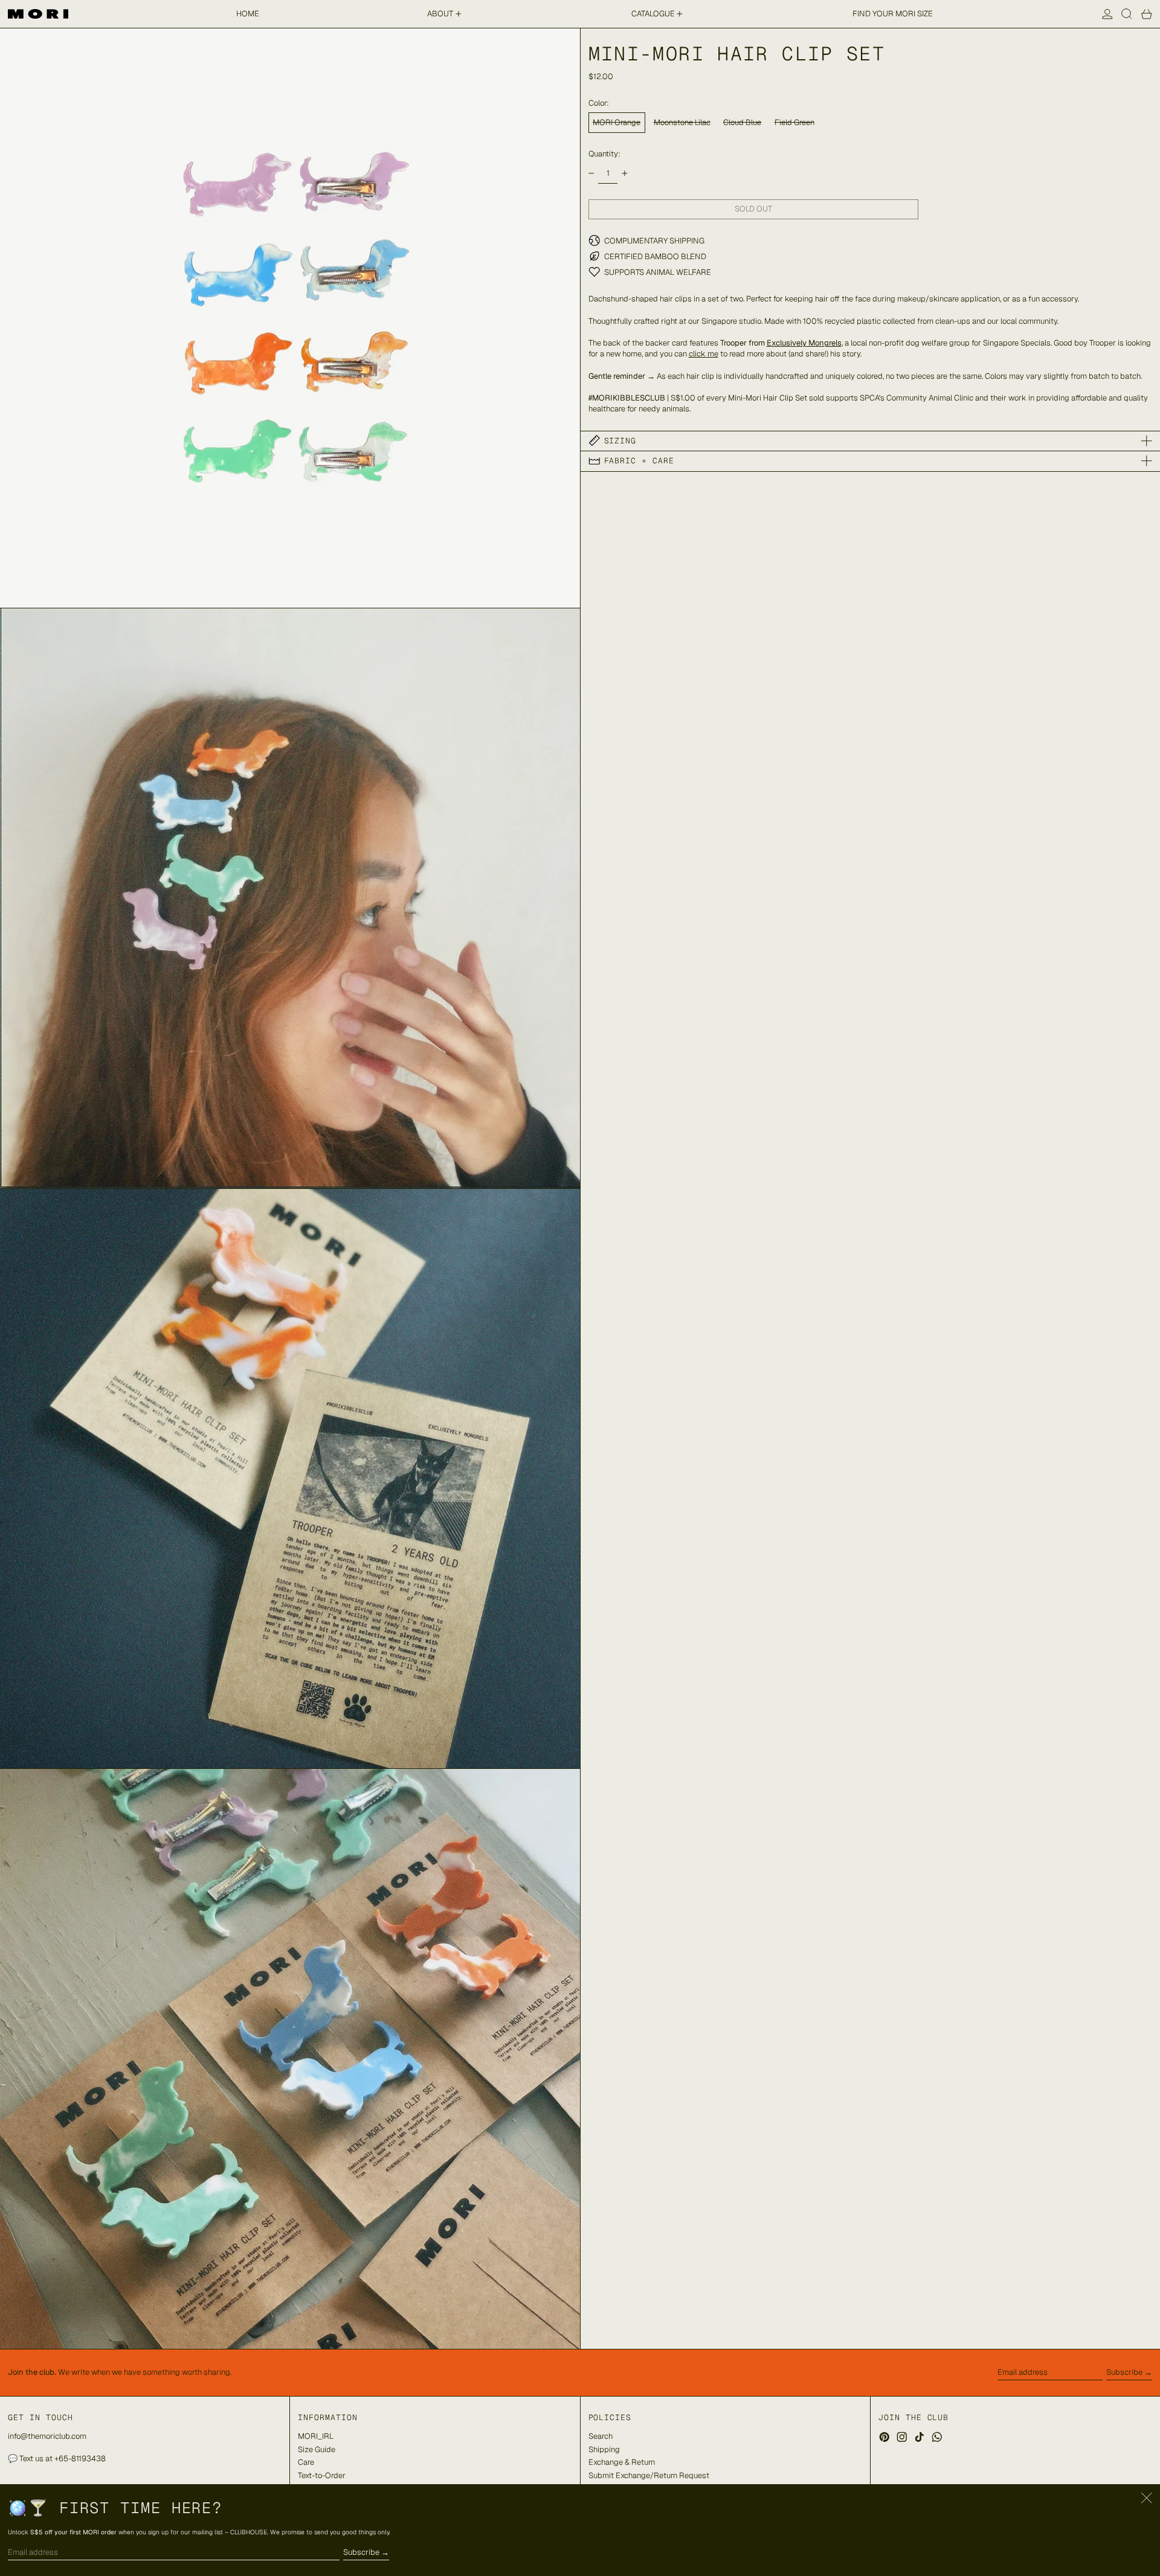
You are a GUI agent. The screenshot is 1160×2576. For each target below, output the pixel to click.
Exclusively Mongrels (804, 343)
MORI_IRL (316, 2436)
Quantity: (604, 153)
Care (306, 2462)
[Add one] (624, 173)
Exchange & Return (622, 2462)
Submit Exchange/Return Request (649, 2475)
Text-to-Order (322, 2475)
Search (601, 2436)
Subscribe (1124, 2372)
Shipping (604, 2449)
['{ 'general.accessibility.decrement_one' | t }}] (591, 173)
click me (704, 354)
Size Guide (317, 2449)
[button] (1127, 14)
